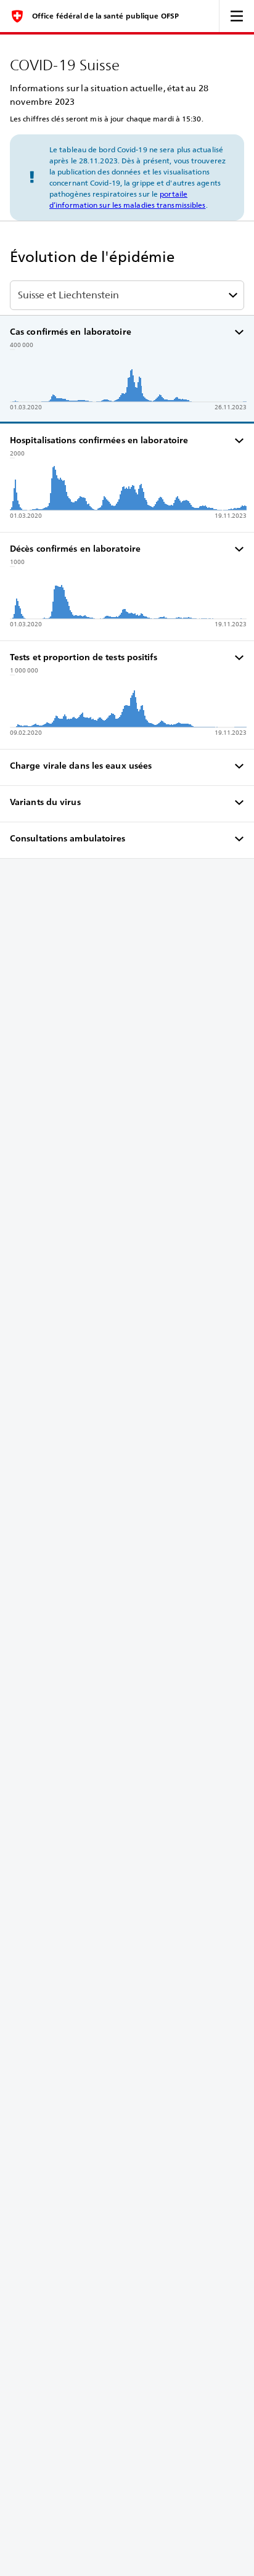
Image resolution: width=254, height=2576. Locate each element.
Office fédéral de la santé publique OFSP (105, 16)
